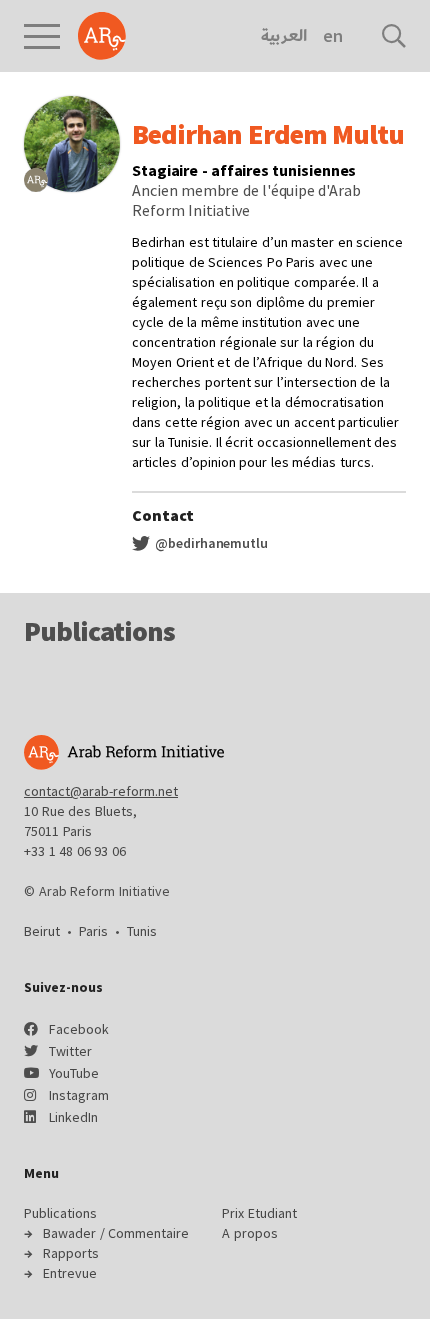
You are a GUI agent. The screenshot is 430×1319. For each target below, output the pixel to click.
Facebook (79, 1029)
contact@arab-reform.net (101, 791)
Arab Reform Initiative (102, 36)
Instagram (79, 1095)
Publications (60, 1213)
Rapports (71, 1253)
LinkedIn (73, 1117)
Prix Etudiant (259, 1213)
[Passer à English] (332, 36)
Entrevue (70, 1273)
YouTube (74, 1073)
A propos (250, 1233)
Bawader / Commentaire (116, 1233)
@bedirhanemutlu (210, 543)
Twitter (70, 1051)
